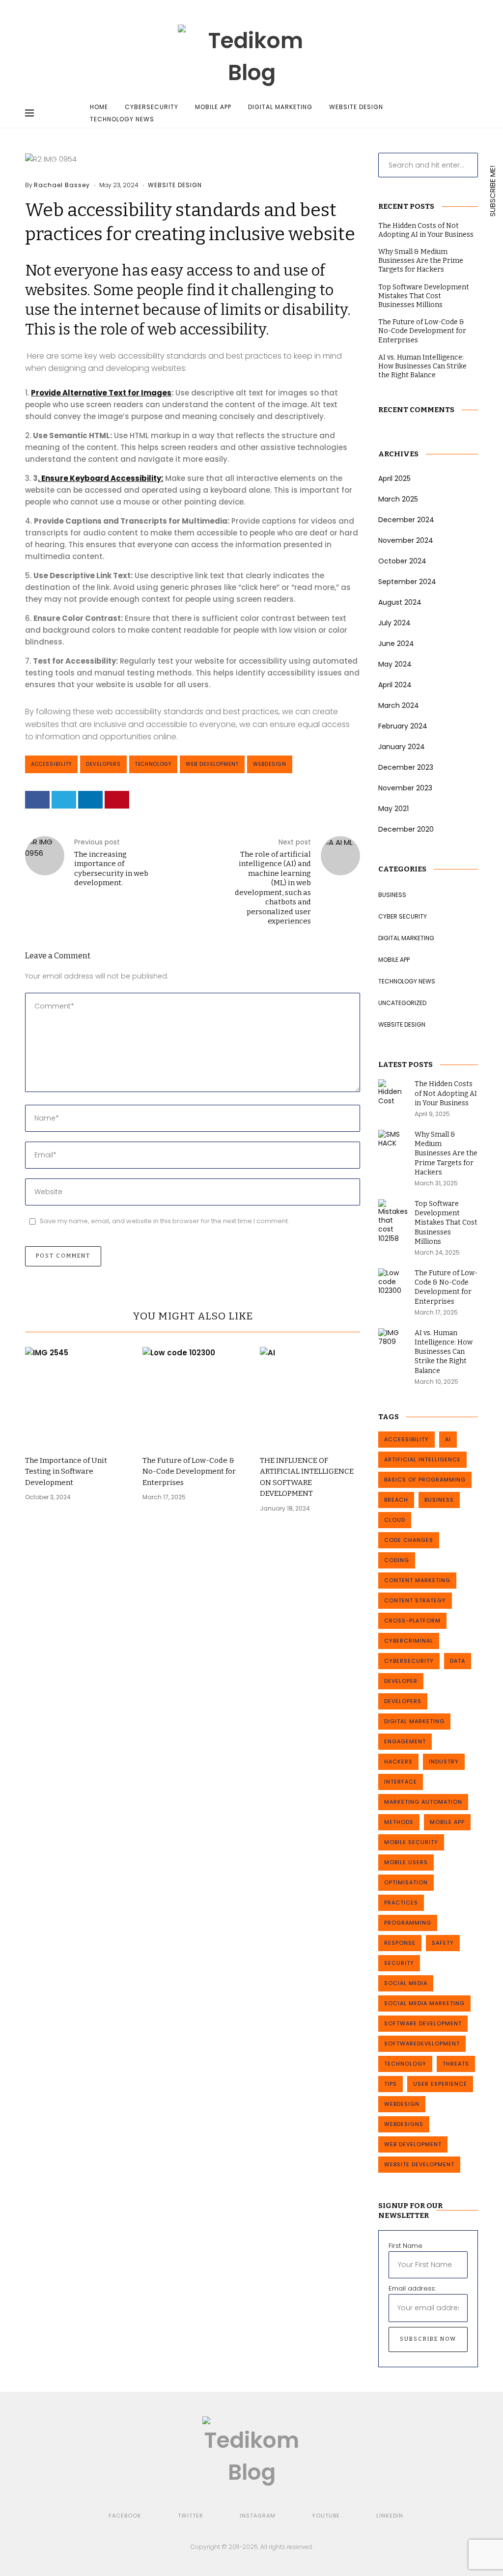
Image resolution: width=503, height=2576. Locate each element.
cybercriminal (409, 1641)
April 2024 (395, 685)
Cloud (395, 1520)
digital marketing (414, 1721)
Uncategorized (402, 1003)
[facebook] (37, 800)
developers (103, 764)
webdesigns (404, 2124)
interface (401, 1782)
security (399, 1963)
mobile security (411, 1842)
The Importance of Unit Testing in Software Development (66, 1471)
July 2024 (394, 623)
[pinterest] (117, 800)
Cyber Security (403, 916)
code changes (409, 1540)
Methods (399, 1822)
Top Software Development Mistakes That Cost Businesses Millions (424, 296)
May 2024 (395, 664)
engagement (405, 1741)
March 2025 (398, 499)
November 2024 (406, 540)
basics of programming (425, 1480)
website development (419, 2164)
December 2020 (406, 829)
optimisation (406, 1882)
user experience (440, 2084)
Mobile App (213, 107)
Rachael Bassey (62, 185)
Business (392, 895)
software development (423, 2023)
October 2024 (402, 561)
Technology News (122, 119)
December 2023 (406, 767)
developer (401, 1681)
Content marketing (417, 1580)
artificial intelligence (422, 1459)
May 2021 (393, 809)
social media (406, 1983)
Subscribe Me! (492, 190)
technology (153, 764)
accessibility (51, 764)
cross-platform (412, 1621)
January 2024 (402, 747)
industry (444, 1762)
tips (391, 2084)
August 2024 (400, 602)
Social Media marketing (424, 2003)
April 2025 (394, 478)
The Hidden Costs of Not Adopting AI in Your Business (426, 230)
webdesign (270, 764)
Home (99, 107)
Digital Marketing (280, 107)
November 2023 (405, 788)
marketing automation (423, 1802)
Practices (401, 1903)
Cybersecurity (152, 107)
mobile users (406, 1862)
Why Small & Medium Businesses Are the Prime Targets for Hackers (421, 261)
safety (443, 1943)
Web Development (212, 764)
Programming (408, 1923)
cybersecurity (409, 1661)
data (458, 1661)
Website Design (356, 107)
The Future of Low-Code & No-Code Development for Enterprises (189, 1471)
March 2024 (399, 705)
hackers (398, 1762)
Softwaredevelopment (422, 2044)
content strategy (415, 1600)
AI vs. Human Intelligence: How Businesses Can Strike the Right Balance (422, 366)
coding (397, 1560)
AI (448, 1439)
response (400, 1943)
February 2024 (403, 726)
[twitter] (64, 800)
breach (396, 1500)
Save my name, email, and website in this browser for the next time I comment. (165, 1221)
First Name (405, 2246)
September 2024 (407, 582)
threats (456, 2064)
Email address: (412, 2288)
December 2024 (406, 520)
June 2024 (396, 644)
